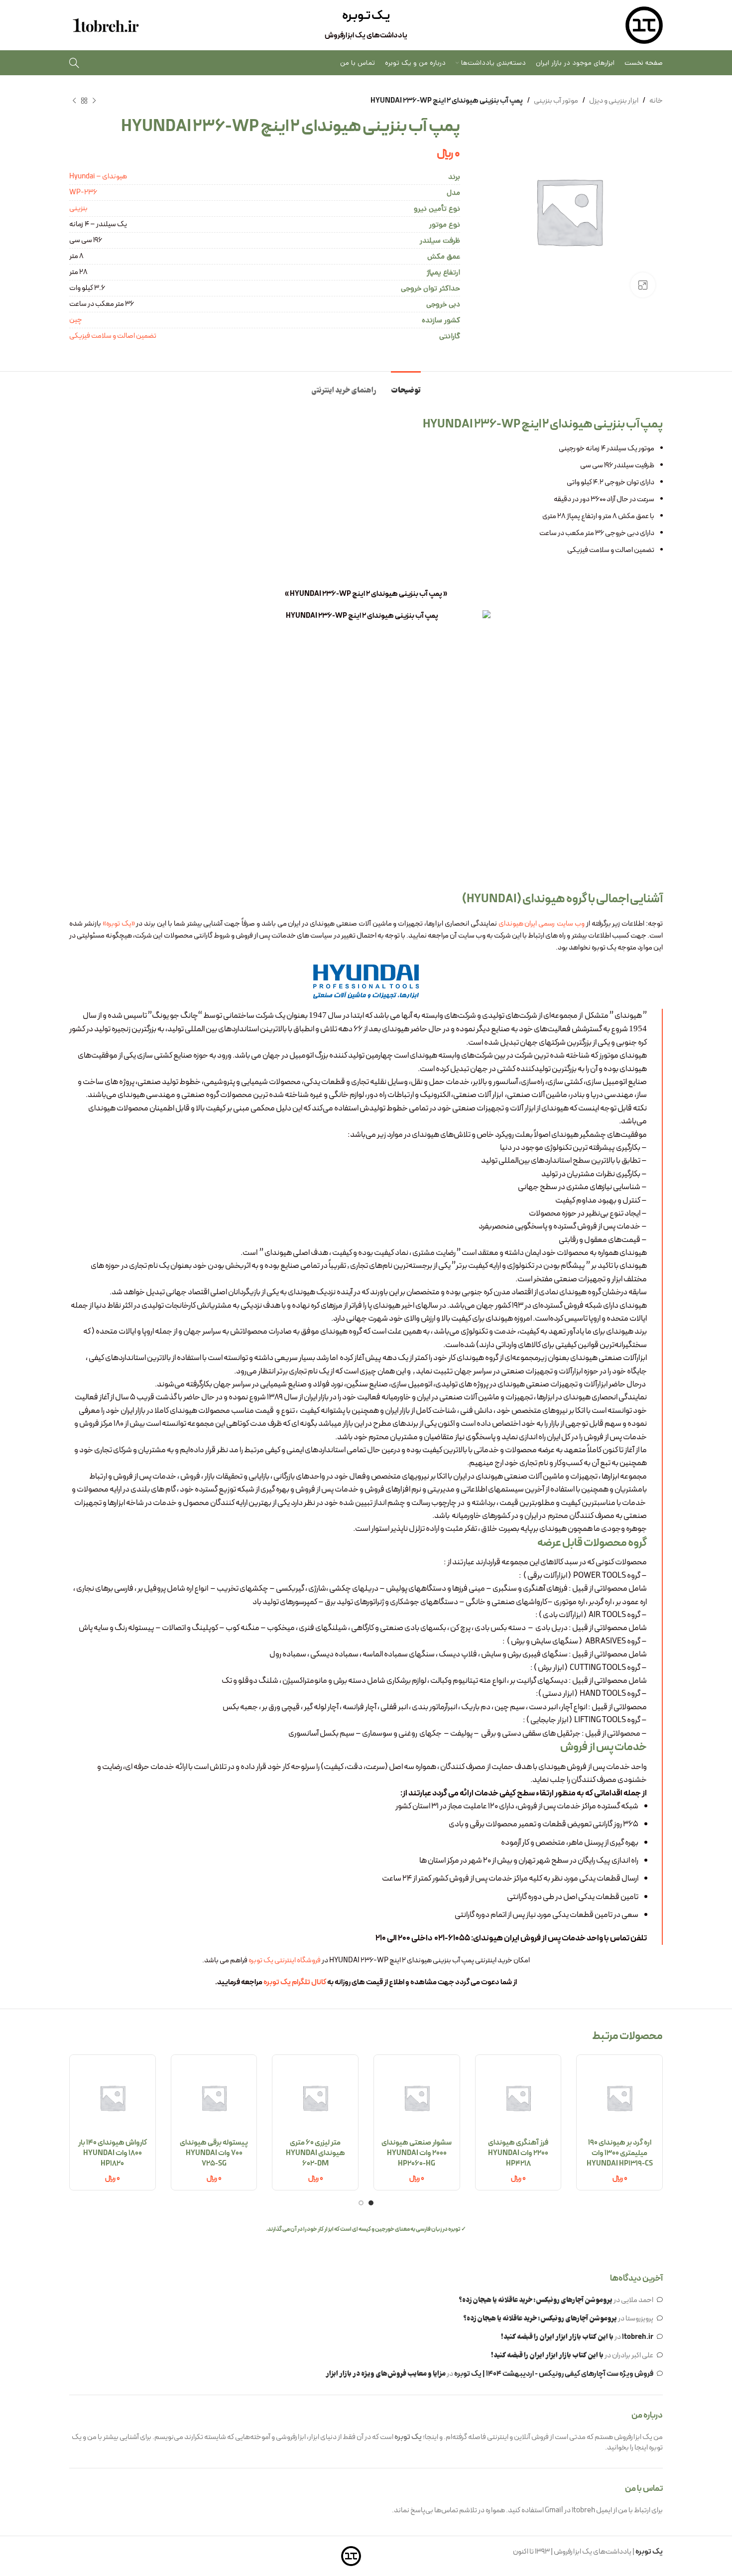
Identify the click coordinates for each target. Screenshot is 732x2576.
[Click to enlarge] (643, 285)
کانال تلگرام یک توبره (295, 1982)
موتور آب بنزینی (556, 101)
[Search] (74, 63)
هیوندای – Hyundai (98, 177)
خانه (656, 101)
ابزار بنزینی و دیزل (614, 101)
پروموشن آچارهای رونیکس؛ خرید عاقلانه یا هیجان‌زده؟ (536, 2301)
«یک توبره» (119, 924)
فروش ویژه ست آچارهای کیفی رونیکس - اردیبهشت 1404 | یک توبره (554, 2374)
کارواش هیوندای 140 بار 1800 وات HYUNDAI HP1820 (113, 2153)
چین (76, 320)
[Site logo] (644, 25)
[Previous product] (94, 101)
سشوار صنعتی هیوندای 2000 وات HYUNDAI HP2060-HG (417, 2153)
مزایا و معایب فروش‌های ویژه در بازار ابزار (386, 2374)
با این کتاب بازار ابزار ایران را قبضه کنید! (557, 2337)
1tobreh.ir (638, 2337)
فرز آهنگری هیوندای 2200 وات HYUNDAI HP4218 (518, 2153)
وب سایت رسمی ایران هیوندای (542, 924)
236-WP (83, 193)
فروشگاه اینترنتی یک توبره (285, 1961)
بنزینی (78, 208)
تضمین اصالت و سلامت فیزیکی (113, 336)
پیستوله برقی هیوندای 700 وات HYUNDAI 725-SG (214, 2153)
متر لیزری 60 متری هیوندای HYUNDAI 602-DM (315, 2153)
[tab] (406, 386)
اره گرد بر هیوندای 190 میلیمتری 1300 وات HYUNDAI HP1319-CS (620, 2153)
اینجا (641, 2448)
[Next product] (74, 101)
